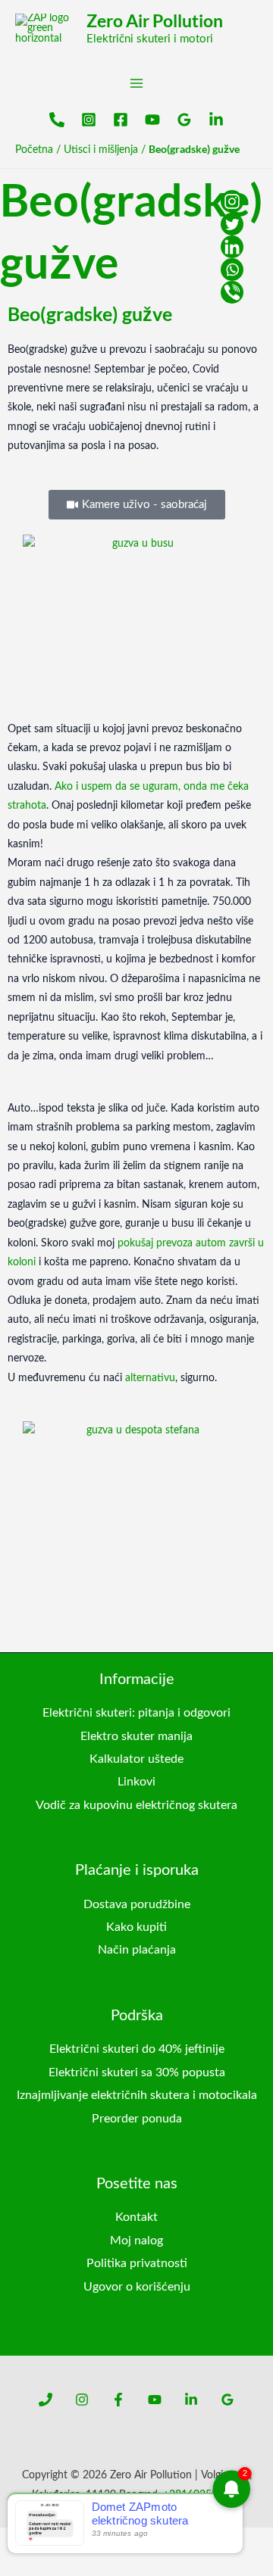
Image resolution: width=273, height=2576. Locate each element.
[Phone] (45, 2400)
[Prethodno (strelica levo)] (12, 2564)
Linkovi (136, 1782)
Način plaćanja (137, 1950)
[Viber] (232, 292)
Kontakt (136, 2217)
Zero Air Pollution (155, 20)
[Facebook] (121, 120)
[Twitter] (232, 224)
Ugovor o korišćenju (137, 2287)
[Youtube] (152, 120)
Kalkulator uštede (136, 1759)
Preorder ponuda (137, 2119)
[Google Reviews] (184, 120)
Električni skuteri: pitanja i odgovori (136, 1713)
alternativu (150, 1378)
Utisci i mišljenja (101, 150)
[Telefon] (57, 120)
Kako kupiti (136, 1927)
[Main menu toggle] (136, 83)
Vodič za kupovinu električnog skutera (136, 1805)
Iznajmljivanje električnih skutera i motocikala (137, 2095)
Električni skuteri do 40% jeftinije (137, 2049)
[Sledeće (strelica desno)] (39, 2564)
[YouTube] (155, 2400)
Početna (34, 150)
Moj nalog (136, 2241)
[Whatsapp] (232, 270)
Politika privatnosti (137, 2263)
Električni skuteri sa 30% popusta (137, 2072)
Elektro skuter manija (136, 1736)
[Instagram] (89, 120)
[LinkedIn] (216, 120)
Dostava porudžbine (137, 1904)
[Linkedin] (232, 247)
